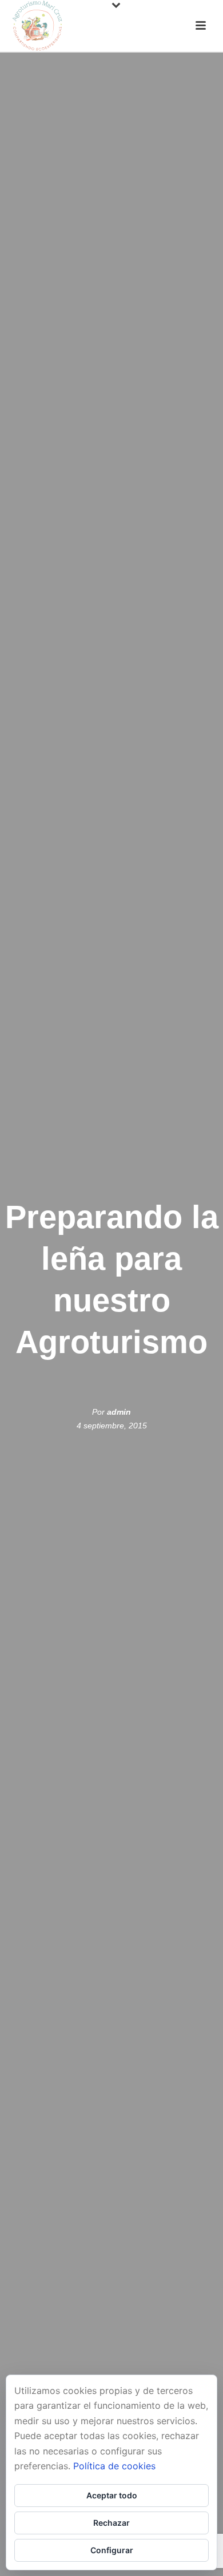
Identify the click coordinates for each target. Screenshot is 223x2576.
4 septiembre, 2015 (112, 1426)
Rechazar (111, 2523)
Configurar (112, 2550)
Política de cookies (114, 2466)
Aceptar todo (112, 2495)
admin (119, 1412)
